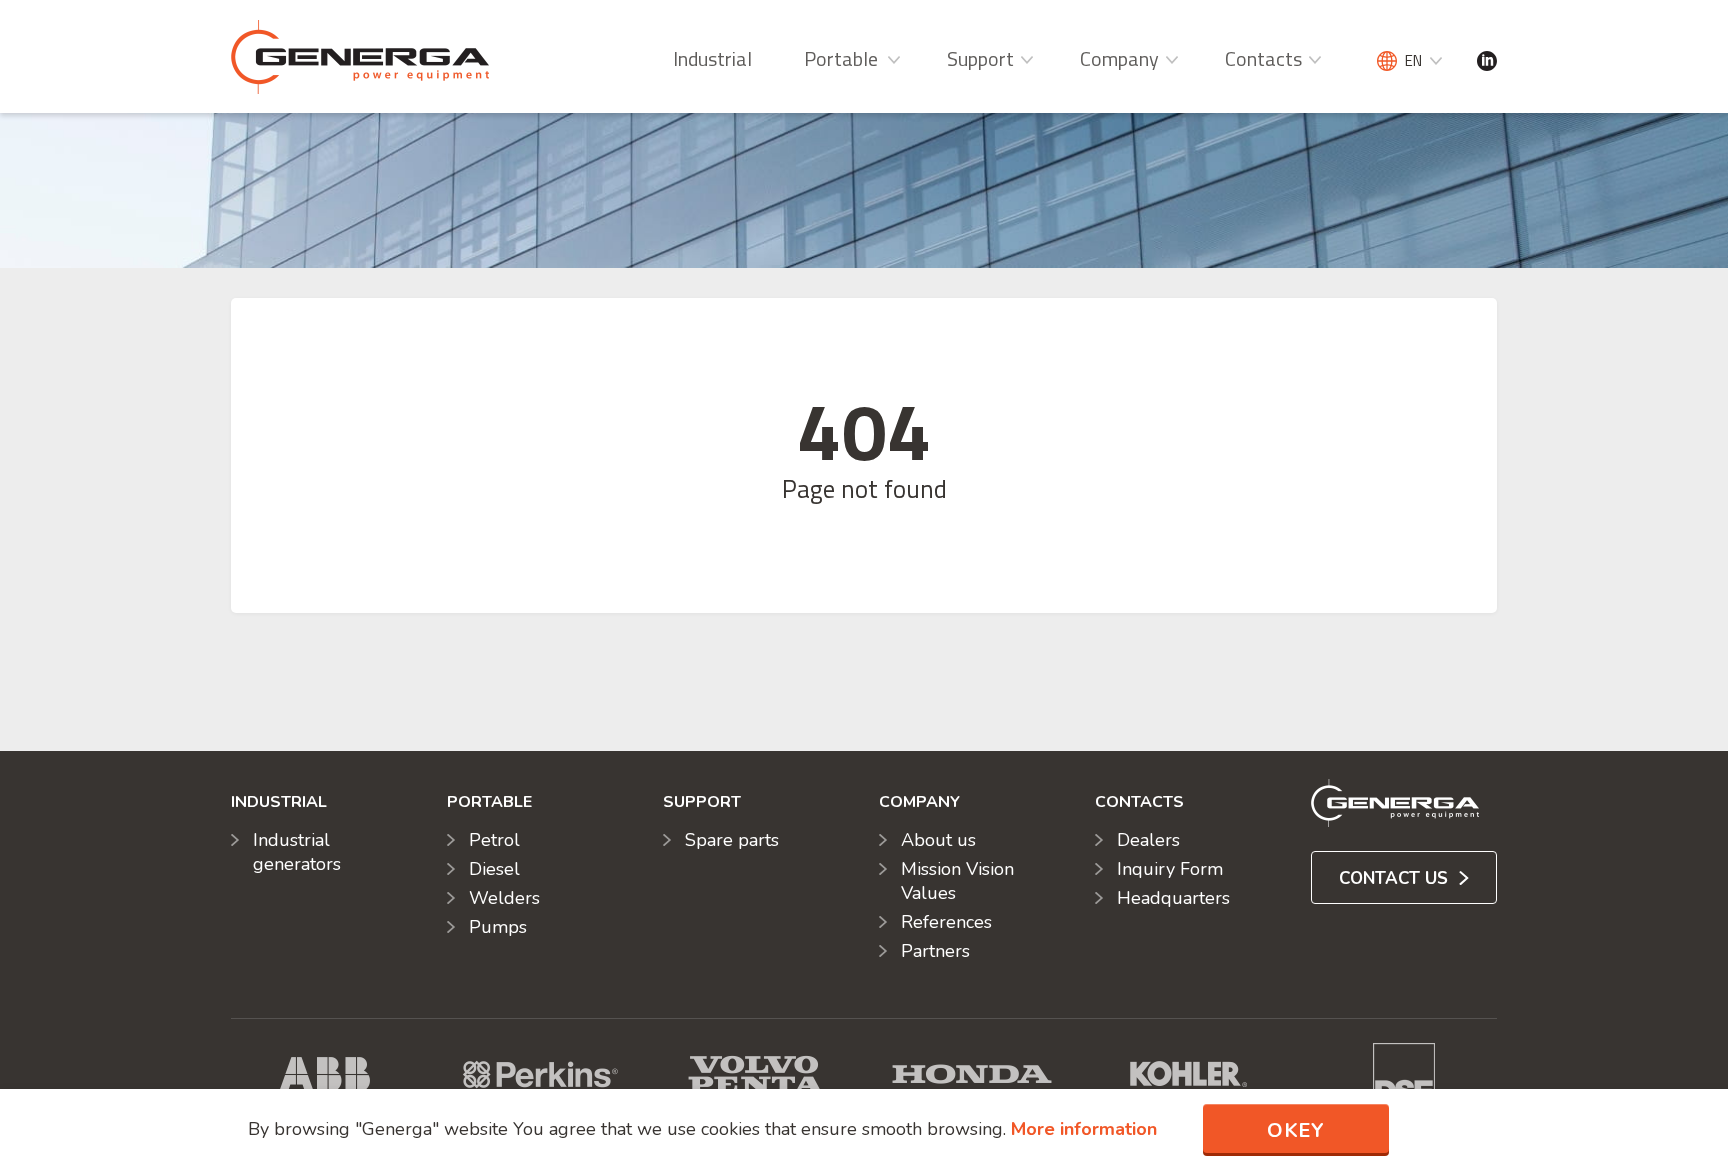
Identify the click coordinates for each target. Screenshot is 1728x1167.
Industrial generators (297, 852)
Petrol (494, 840)
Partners (935, 951)
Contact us (1396, 878)
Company (1119, 58)
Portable (841, 58)
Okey (1296, 1130)
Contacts (1263, 58)
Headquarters (1173, 898)
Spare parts (732, 840)
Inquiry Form (1170, 869)
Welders (504, 898)
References (946, 922)
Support (980, 58)
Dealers (1148, 840)
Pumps (498, 927)
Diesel (494, 869)
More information (1084, 1129)
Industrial (712, 58)
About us (938, 840)
